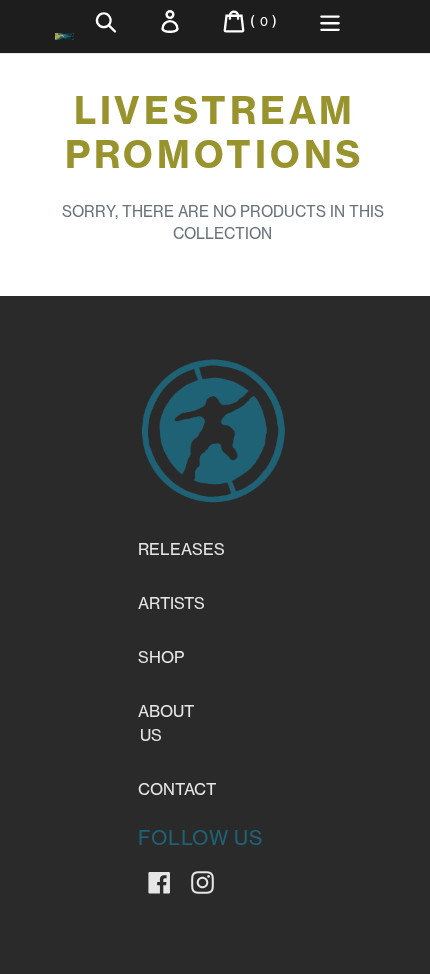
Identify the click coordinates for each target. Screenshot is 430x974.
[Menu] (330, 21)
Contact (177, 789)
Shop (161, 657)
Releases (181, 549)
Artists (171, 603)
